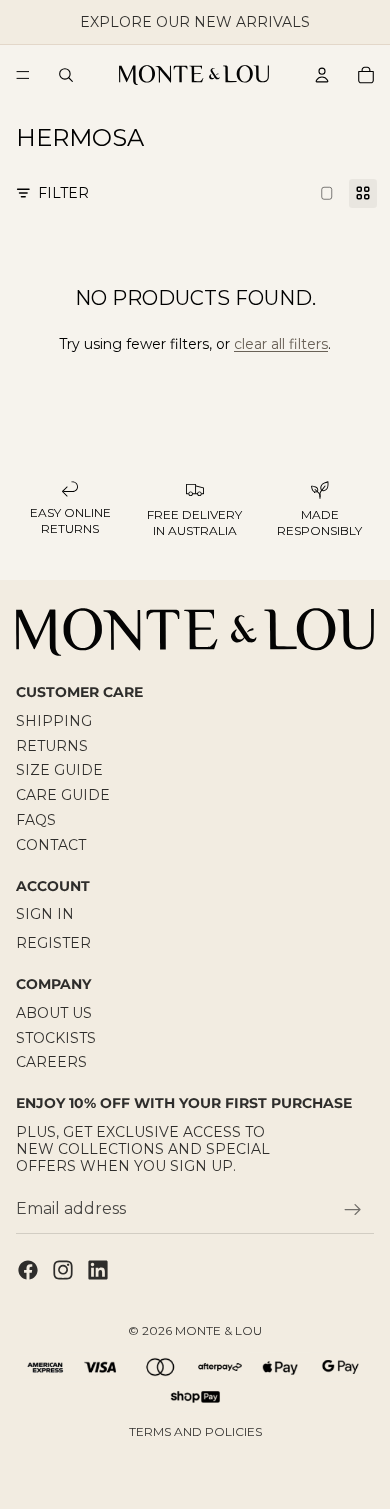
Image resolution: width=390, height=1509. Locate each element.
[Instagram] (63, 1270)
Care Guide (63, 795)
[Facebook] (28, 1270)
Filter (63, 193)
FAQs (36, 820)
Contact (51, 845)
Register (53, 943)
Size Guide (59, 770)
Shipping (54, 721)
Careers (51, 1062)
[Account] (322, 75)
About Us (54, 1012)
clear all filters (281, 344)
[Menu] (23, 75)
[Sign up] (353, 1209)
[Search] (66, 75)
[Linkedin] (98, 1270)
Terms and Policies (195, 1431)
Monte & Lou (218, 1330)
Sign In (45, 914)
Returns (52, 745)
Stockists (56, 1037)
